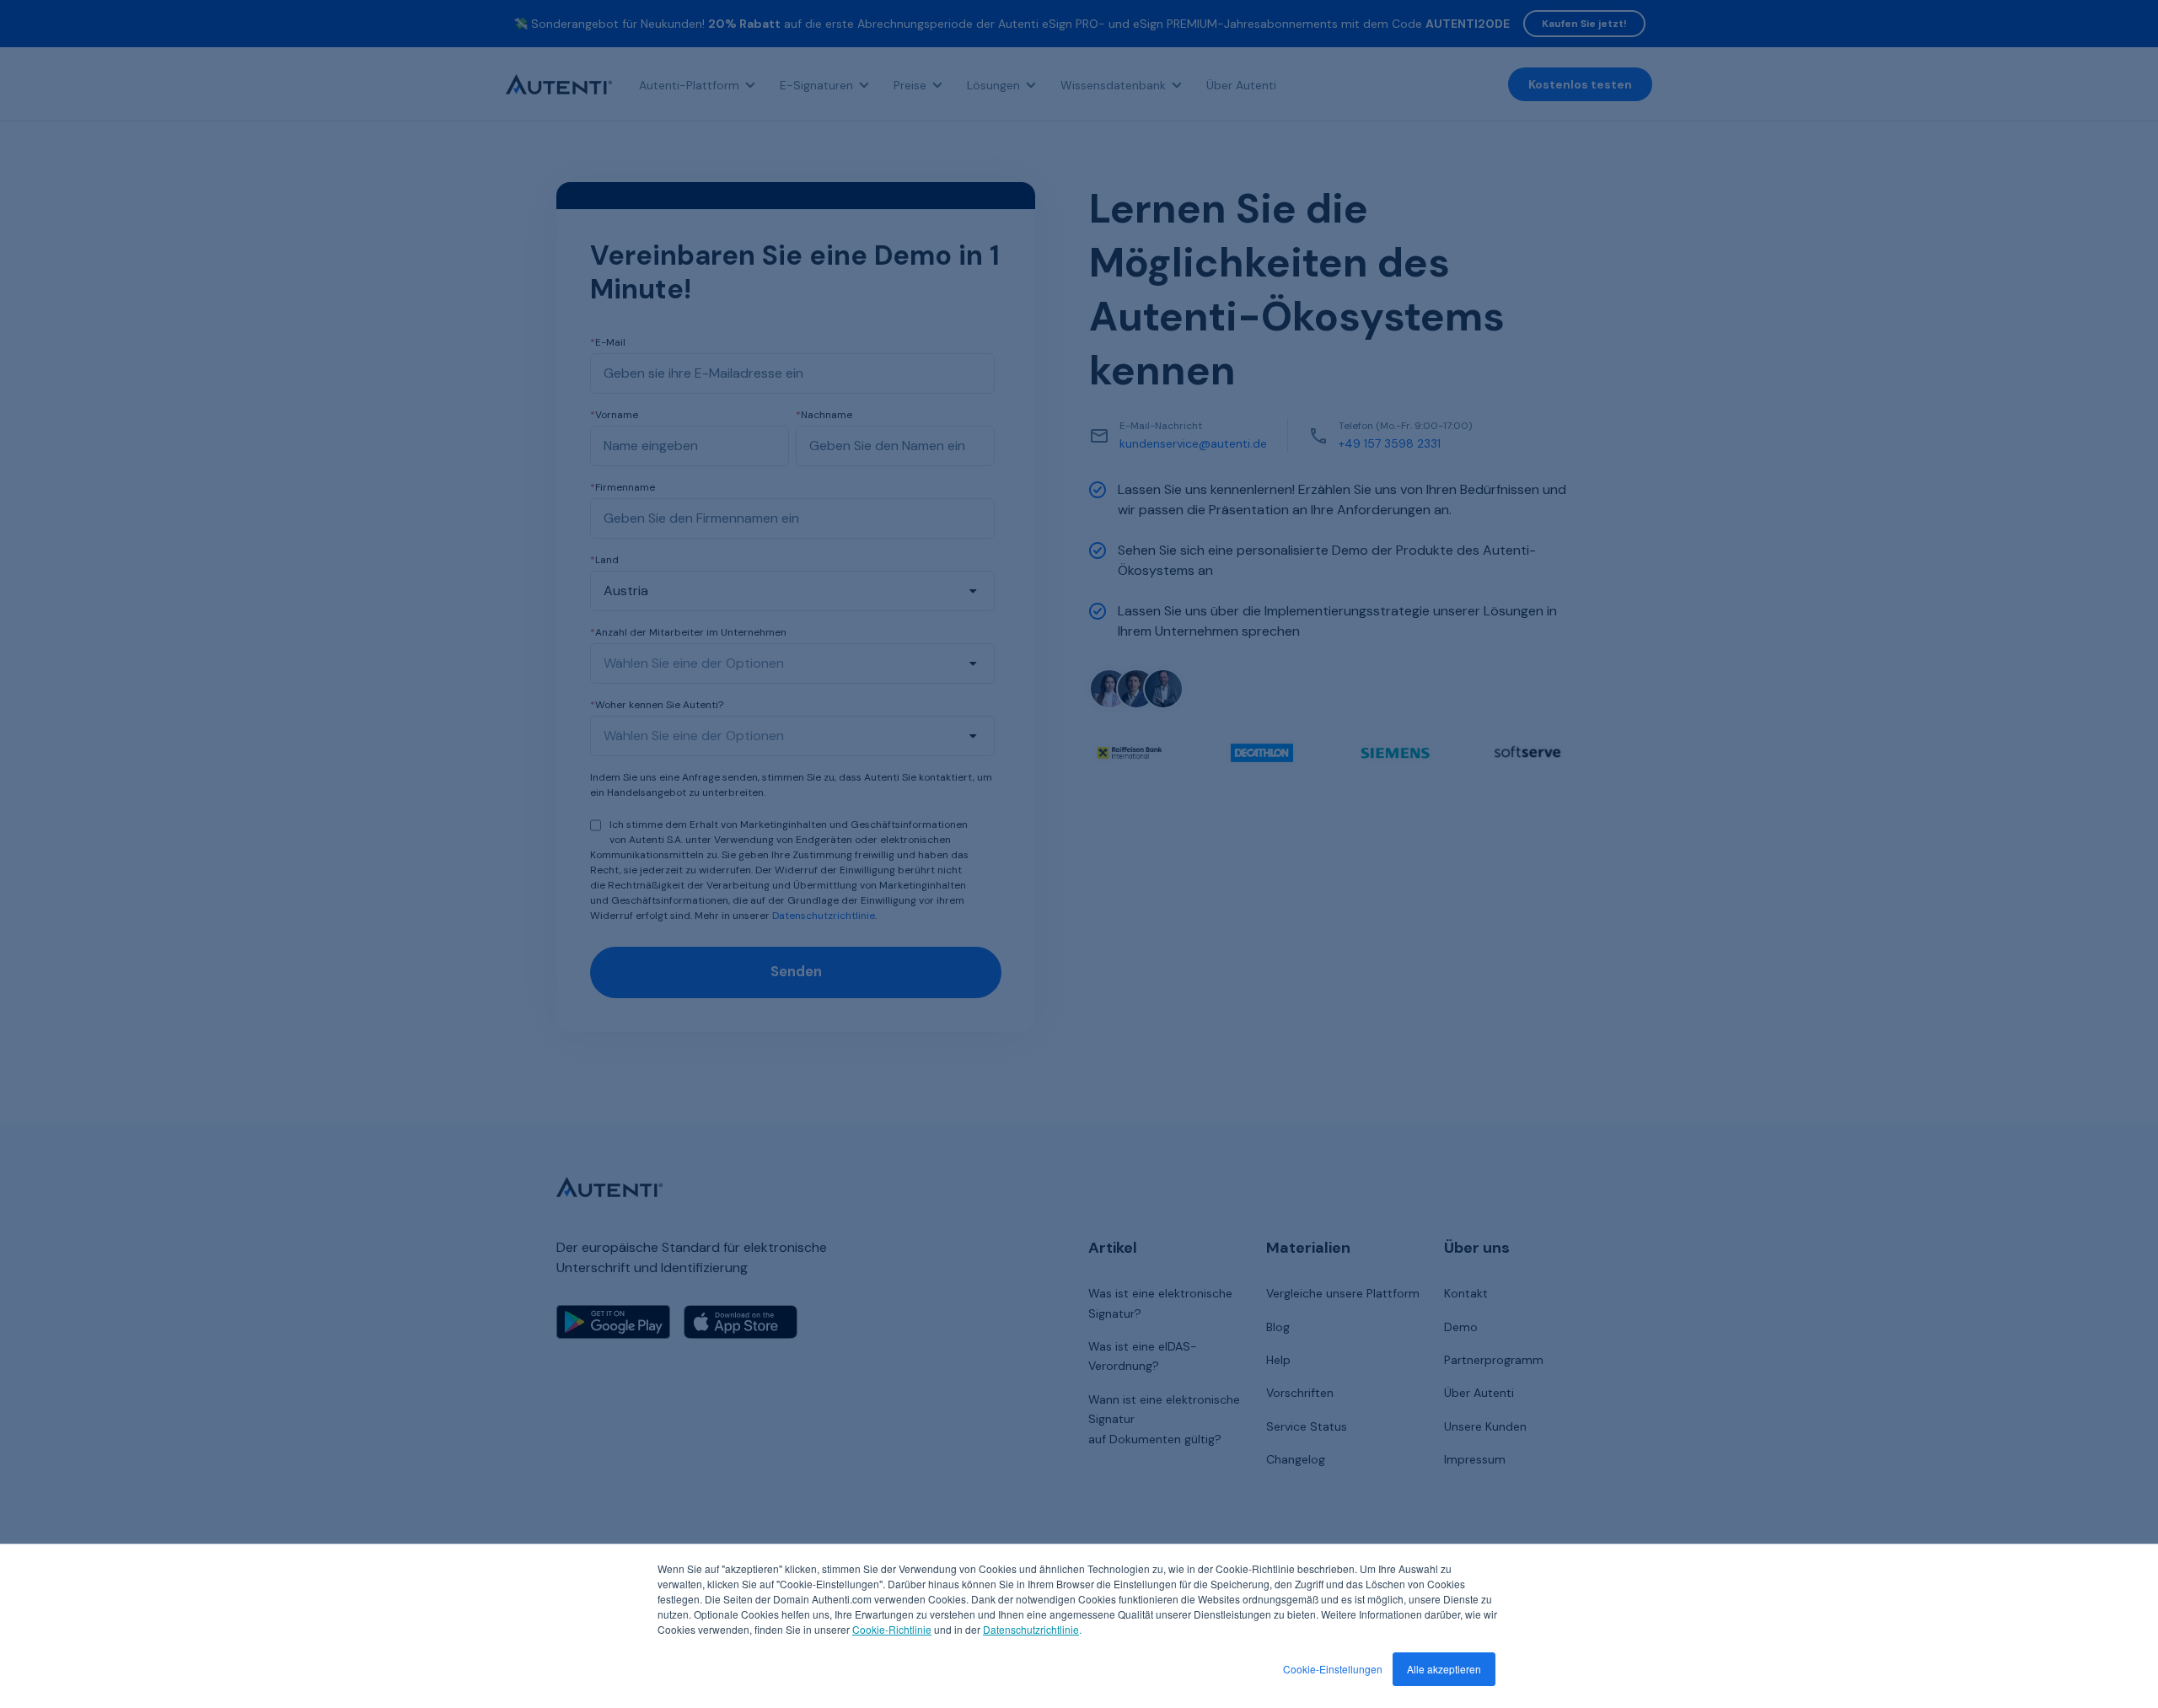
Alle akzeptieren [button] (1444, 1669)
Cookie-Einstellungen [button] (1333, 1669)
